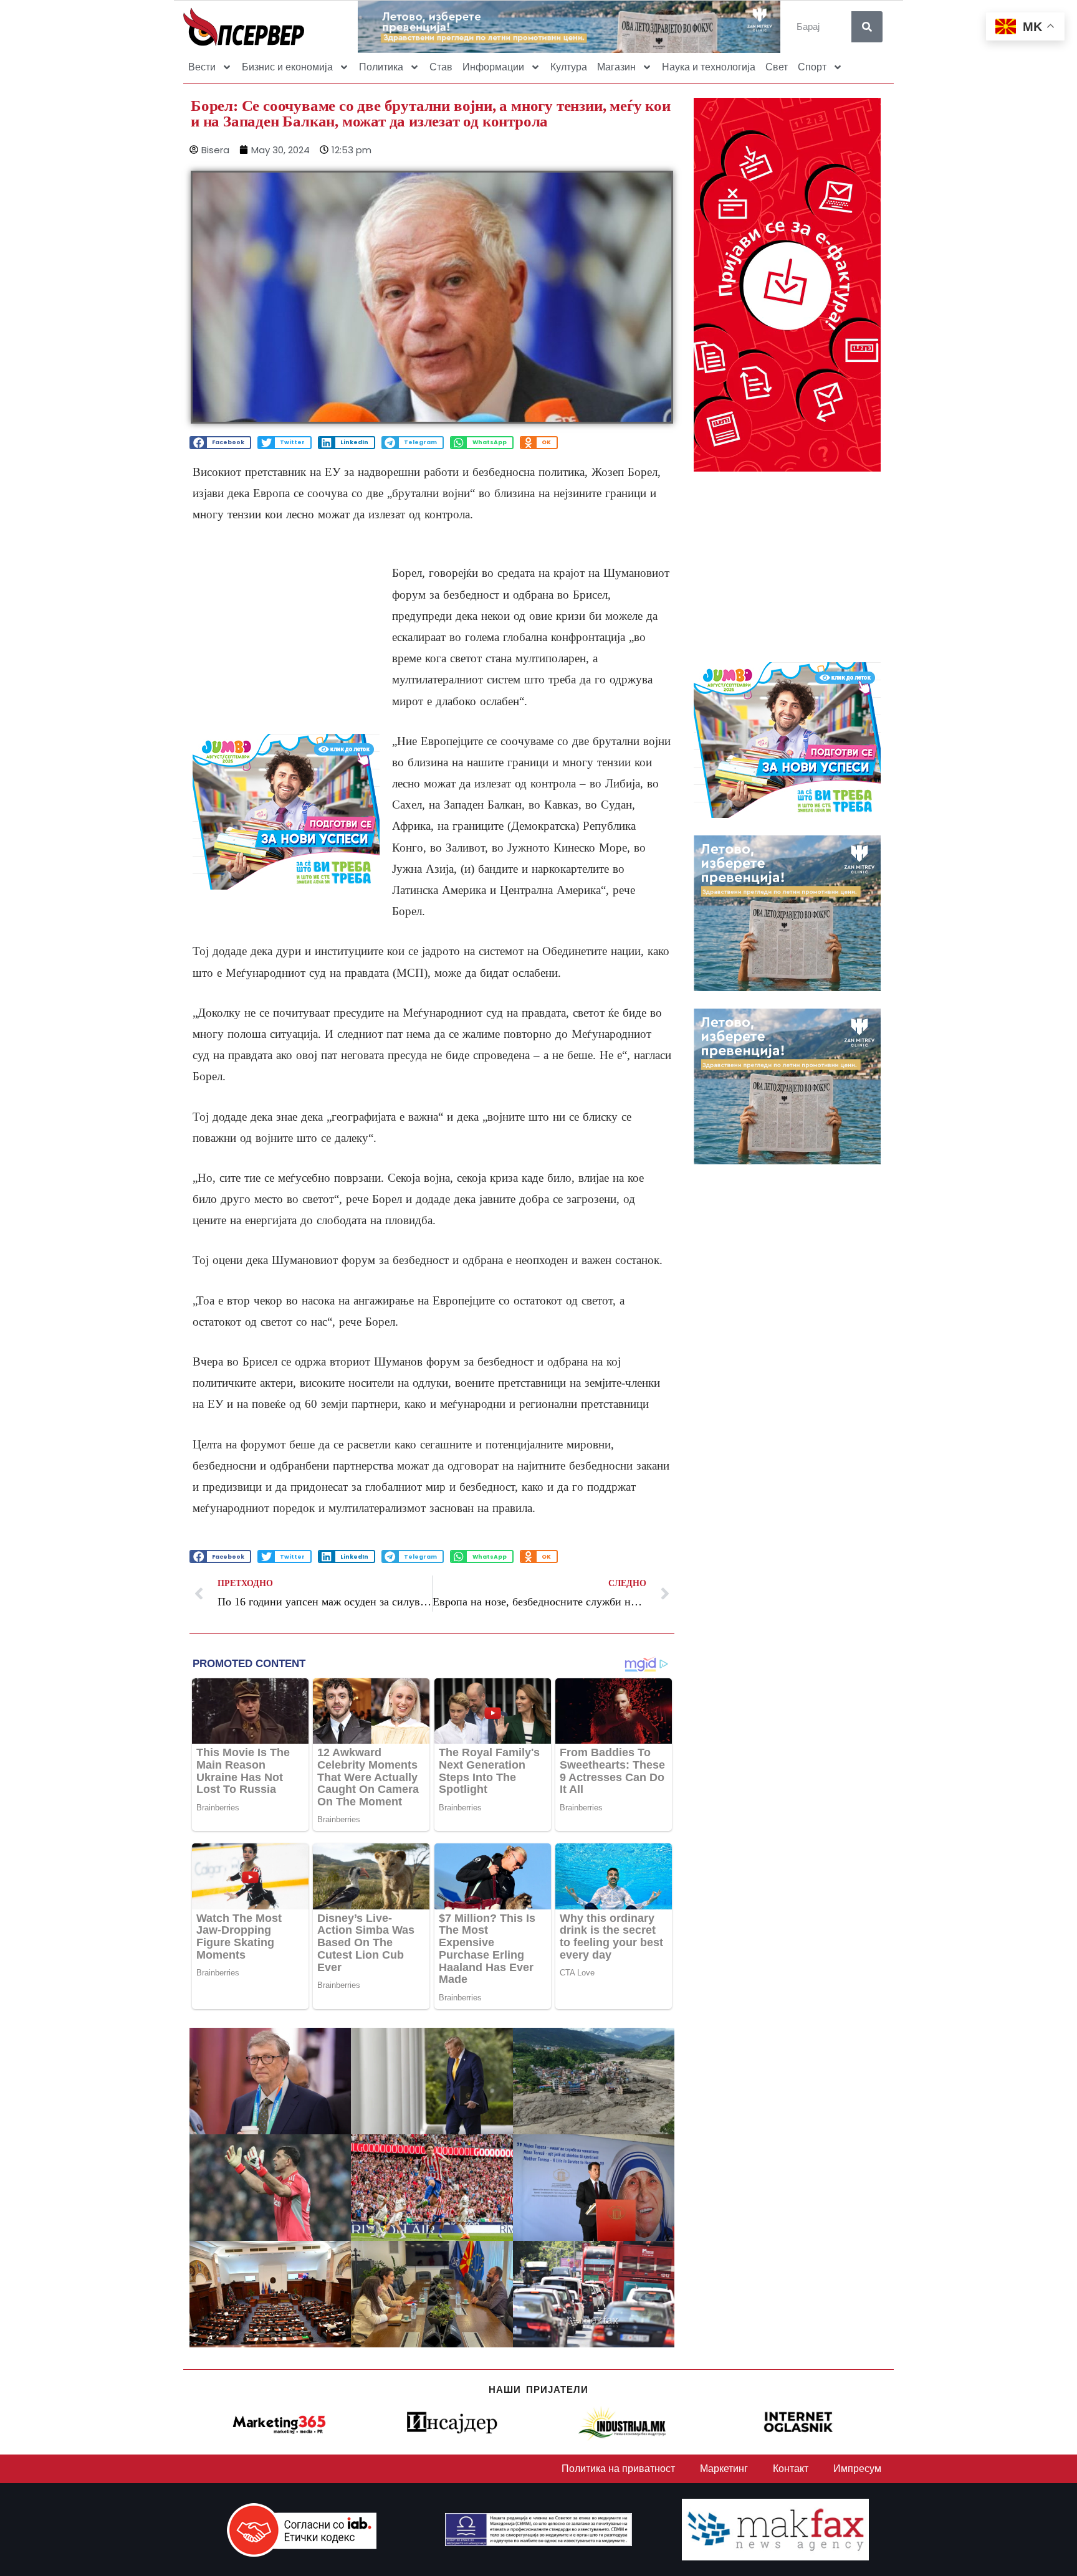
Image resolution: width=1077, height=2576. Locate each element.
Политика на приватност (618, 2469)
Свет (777, 67)
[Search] (867, 27)
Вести (202, 67)
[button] (220, 443)
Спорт (812, 67)
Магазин (616, 67)
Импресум (857, 2469)
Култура (569, 67)
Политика (381, 67)
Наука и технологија (709, 67)
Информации (493, 67)
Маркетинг (724, 2469)
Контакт (791, 2469)
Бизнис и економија (287, 67)
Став (441, 67)
